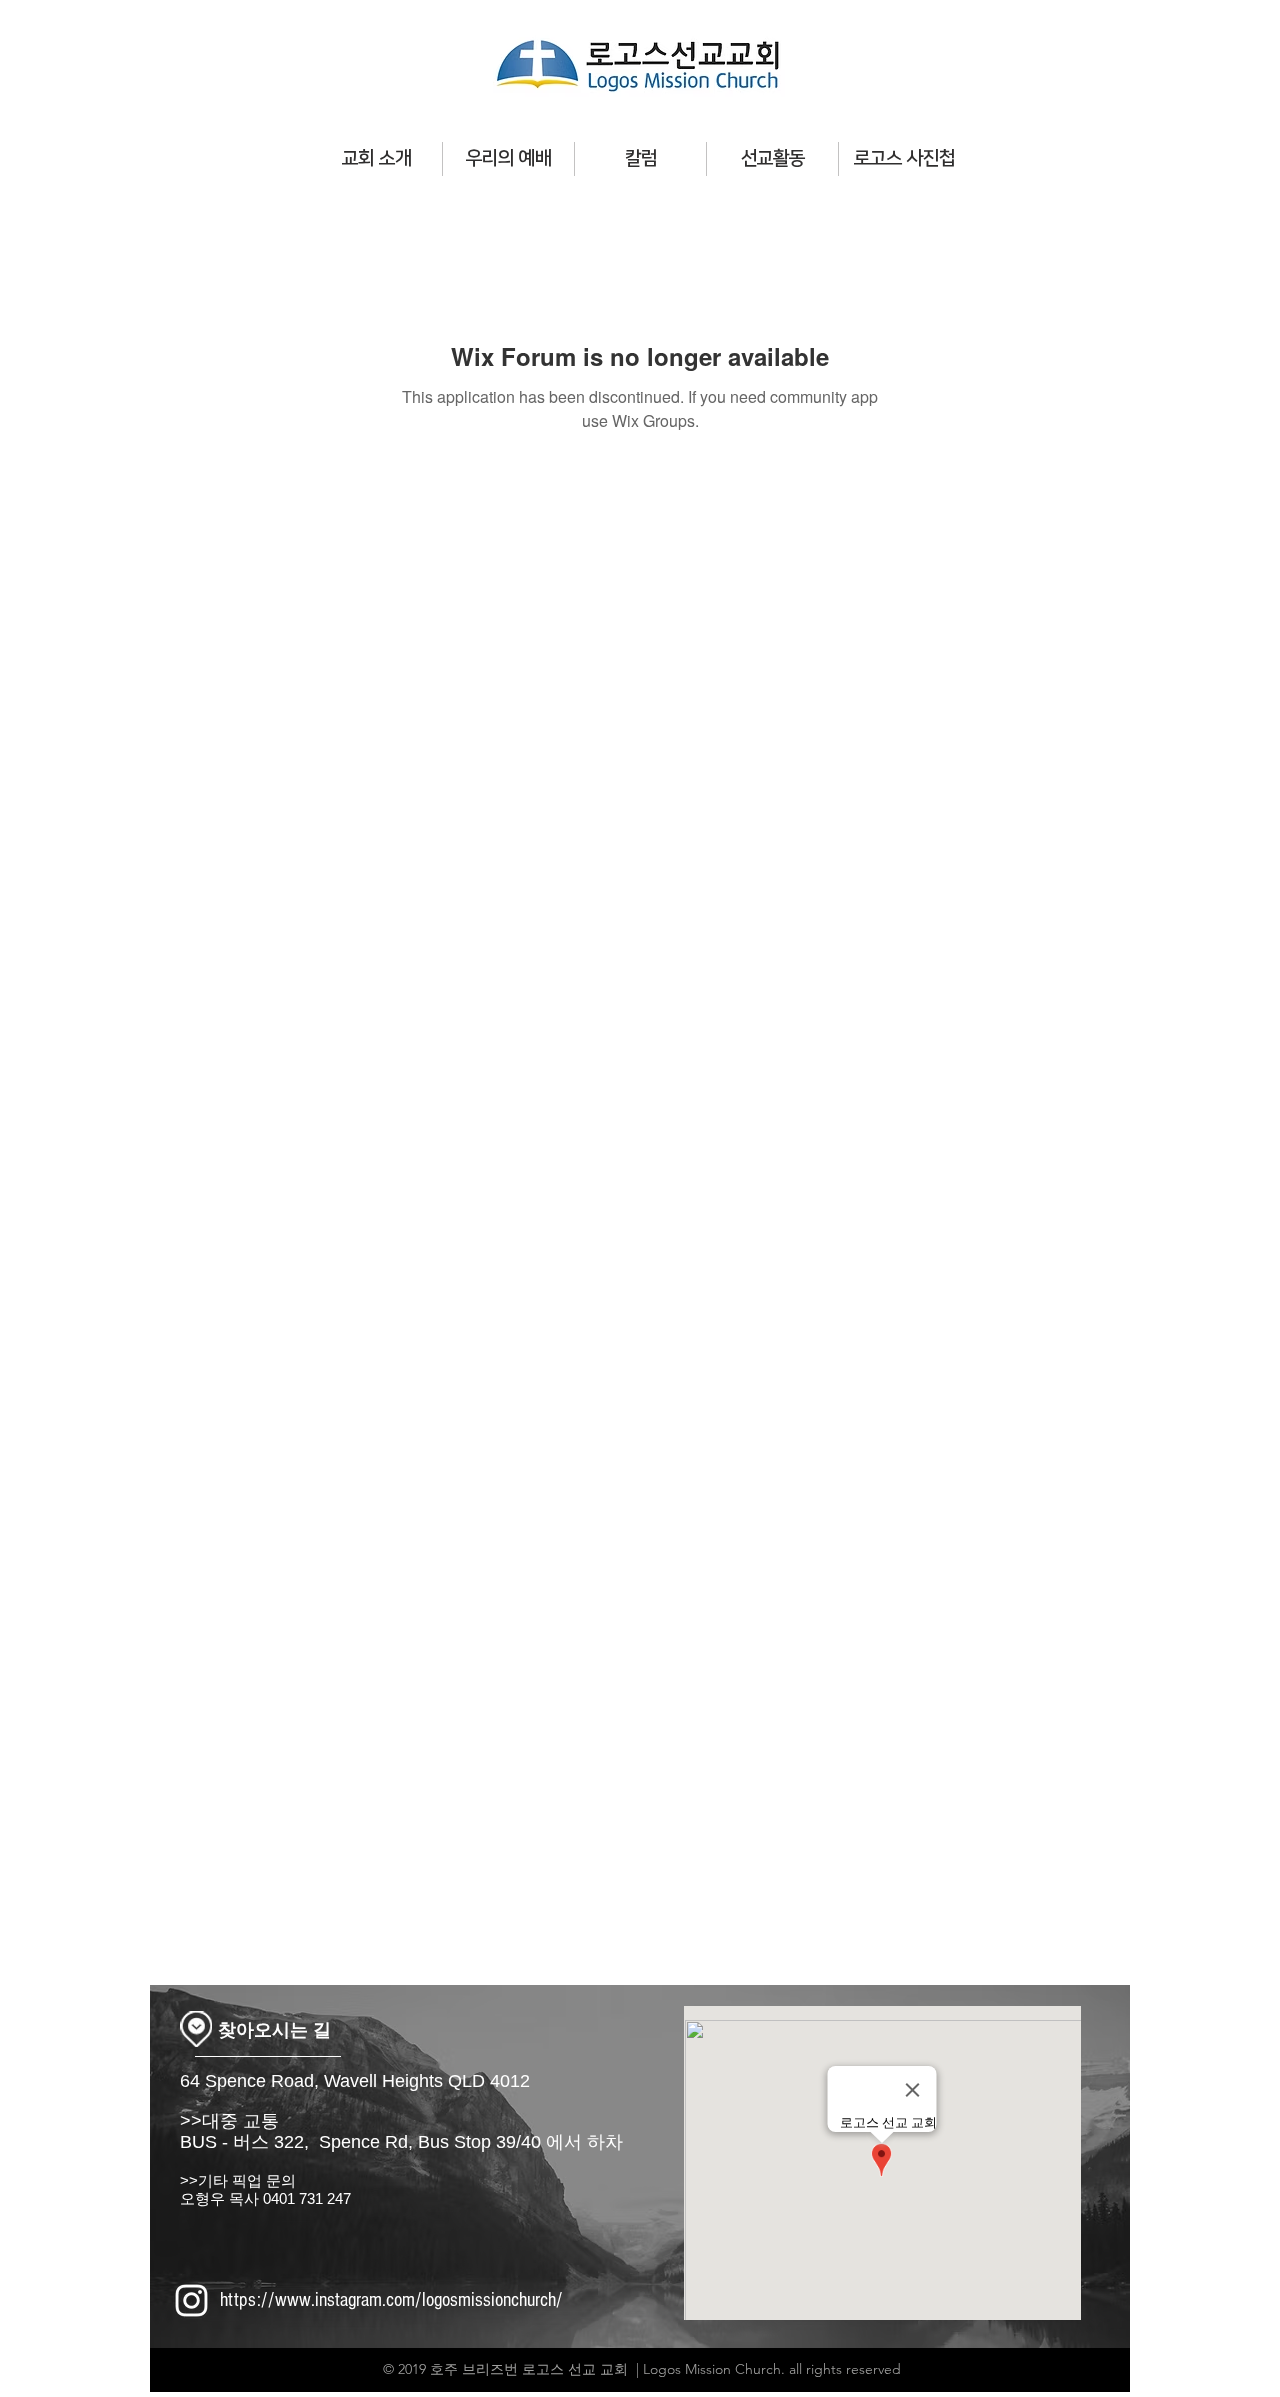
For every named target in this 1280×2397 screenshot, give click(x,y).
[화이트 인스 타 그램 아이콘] (191, 2300)
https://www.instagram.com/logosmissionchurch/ (391, 2300)
